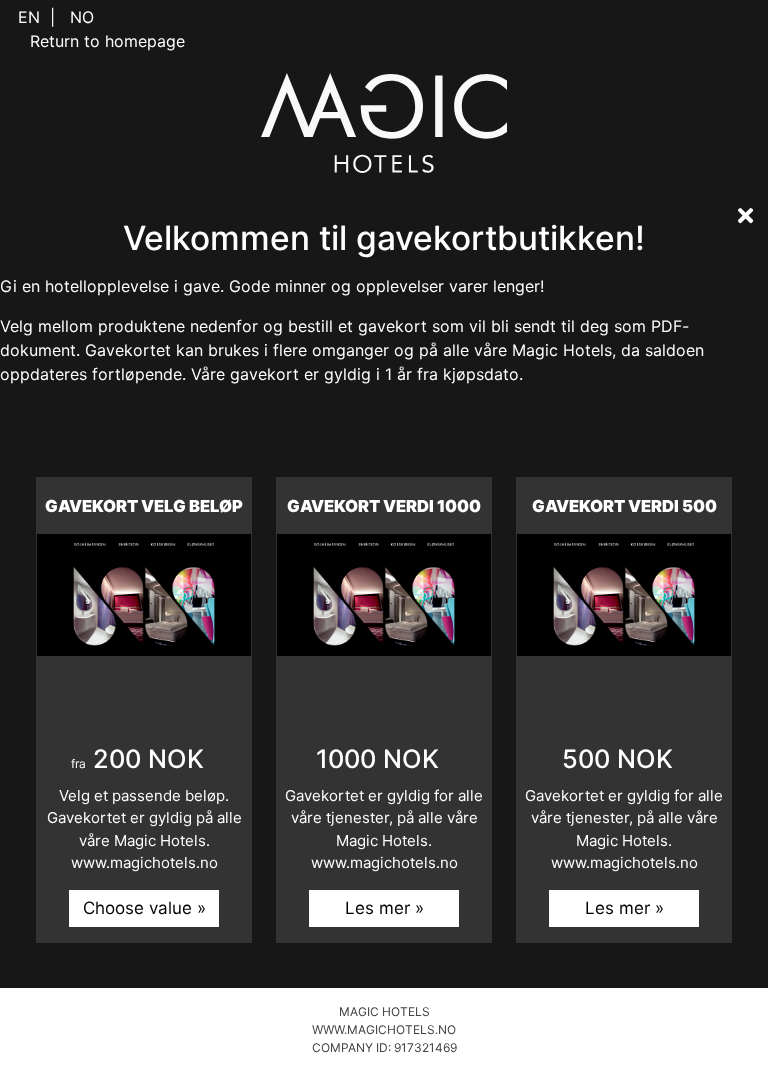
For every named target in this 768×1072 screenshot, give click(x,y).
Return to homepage (107, 41)
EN (29, 17)
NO (82, 17)
